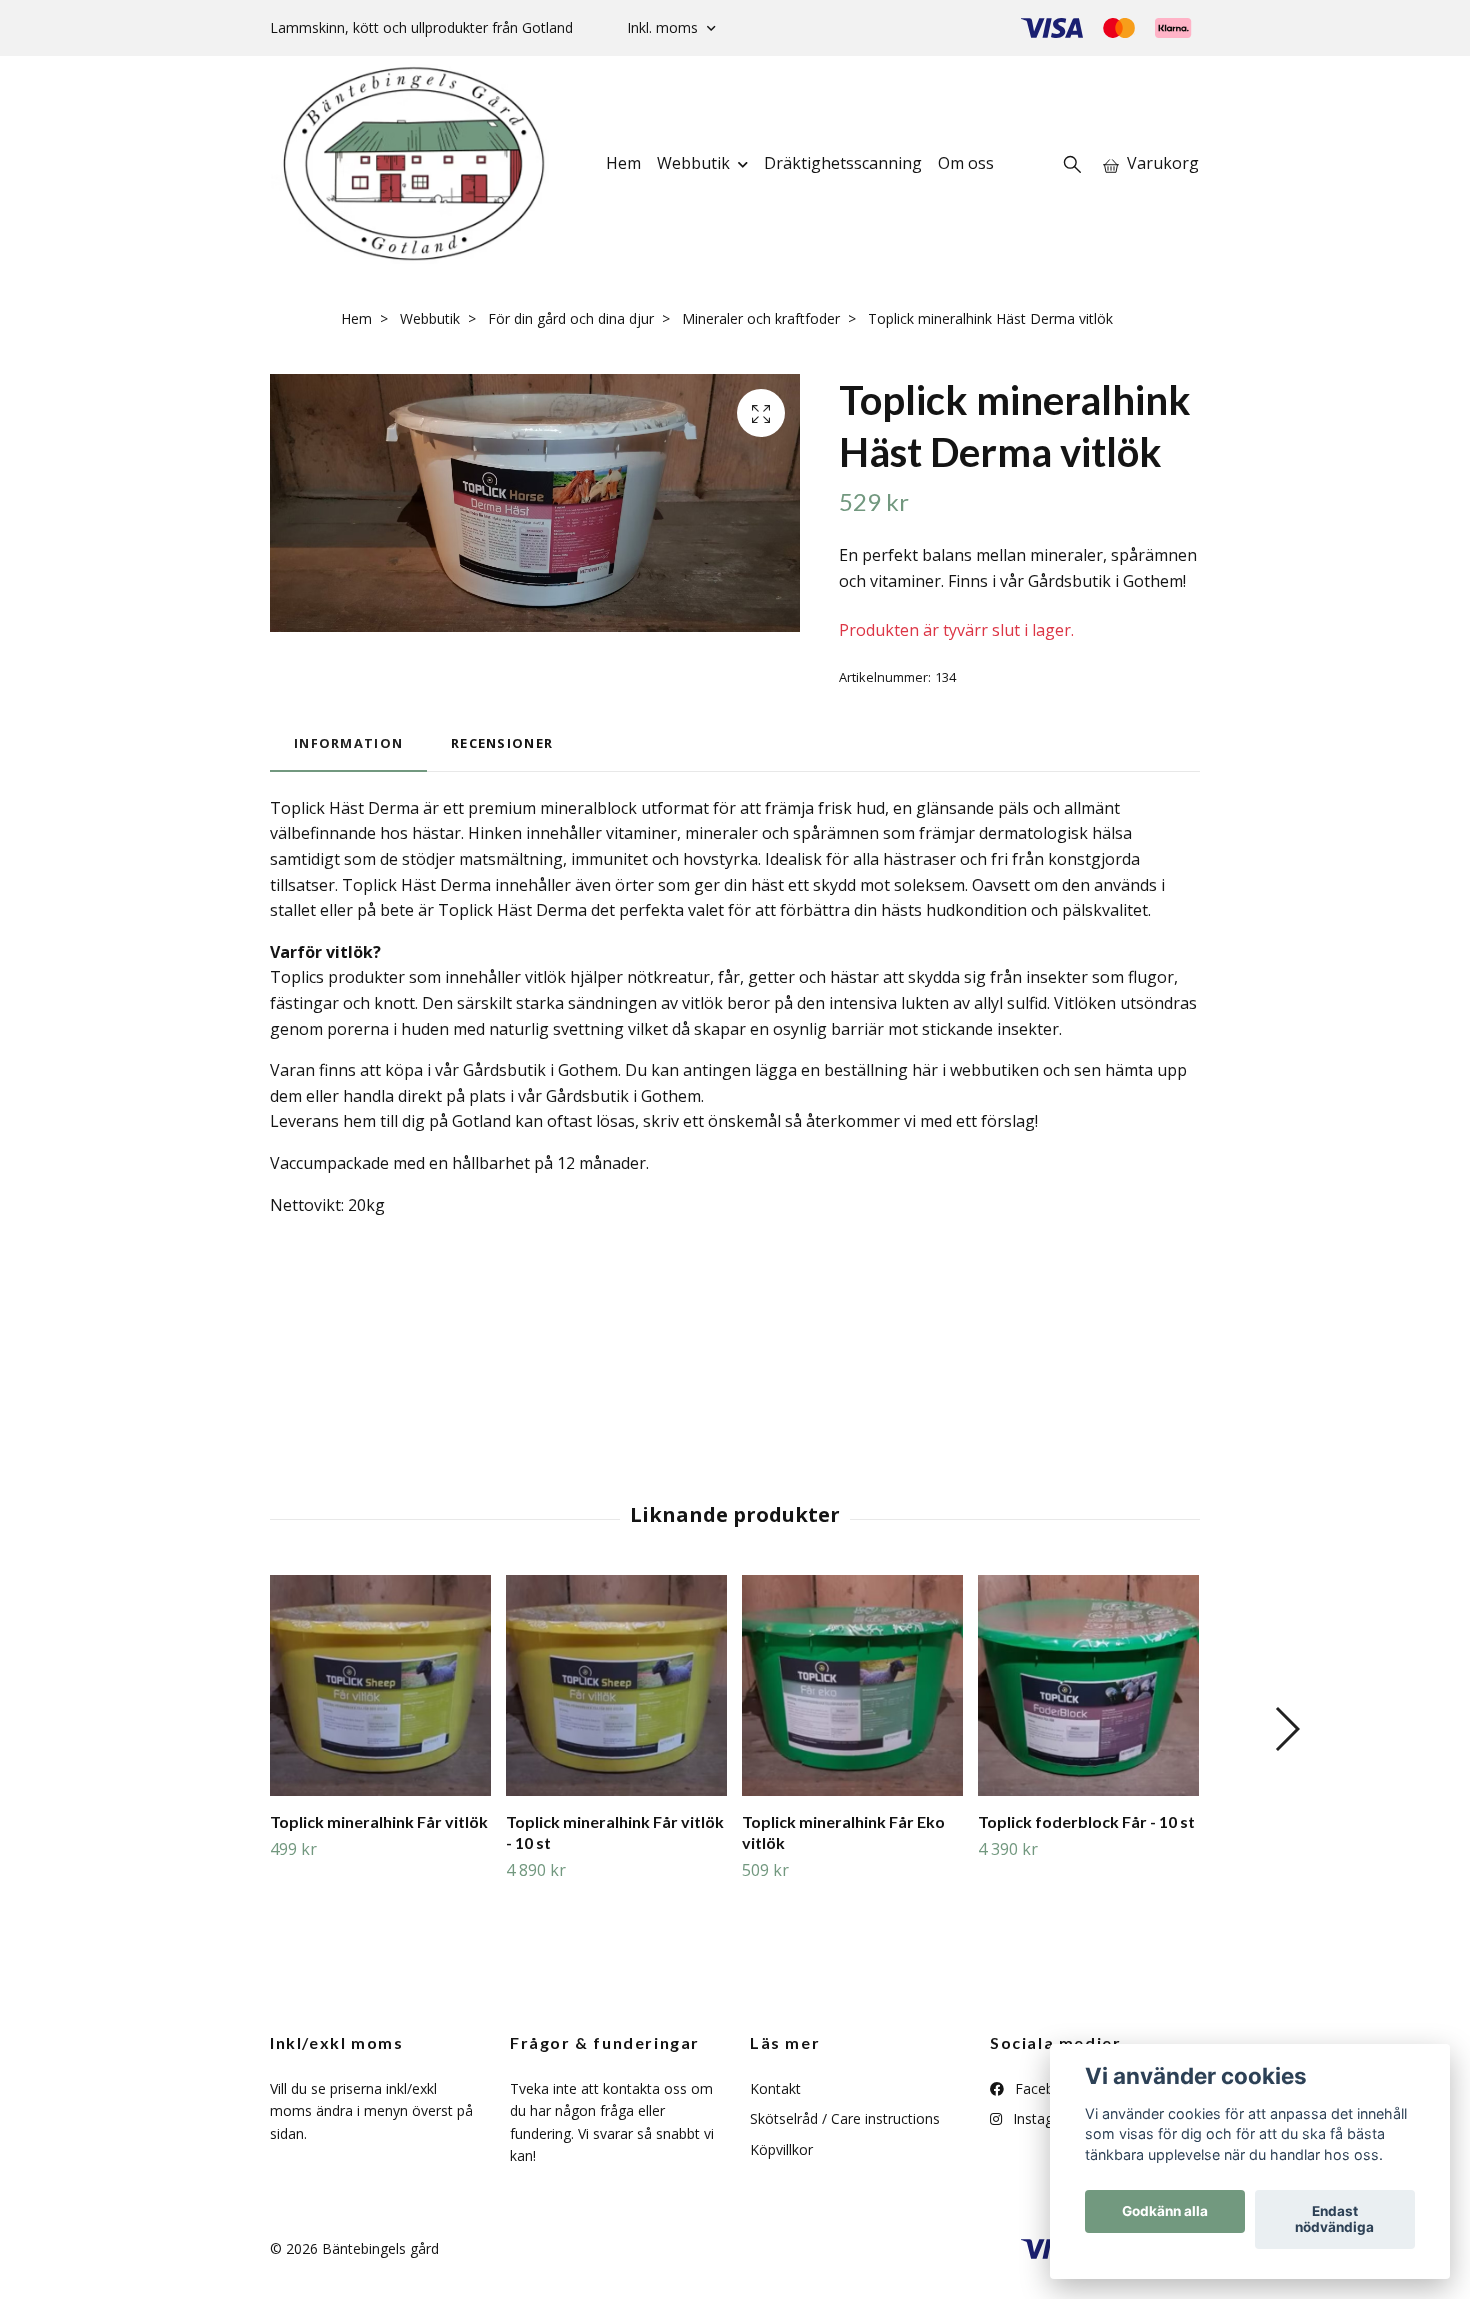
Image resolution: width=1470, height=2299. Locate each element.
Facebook (1045, 2088)
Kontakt (775, 2088)
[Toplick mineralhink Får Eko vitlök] (852, 1685)
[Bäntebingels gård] (412, 164)
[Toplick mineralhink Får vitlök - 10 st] (616, 1685)
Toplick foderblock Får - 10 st (1086, 1821)
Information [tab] (348, 743)
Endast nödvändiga (1334, 2220)
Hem (623, 163)
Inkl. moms (664, 27)
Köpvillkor (781, 2149)
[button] (1286, 1729)
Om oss (966, 163)
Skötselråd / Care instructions (845, 2118)
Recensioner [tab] (502, 743)
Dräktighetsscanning (843, 163)
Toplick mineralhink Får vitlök (379, 1821)
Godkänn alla (1165, 2212)
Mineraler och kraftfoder (761, 318)
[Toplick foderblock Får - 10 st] (1088, 1685)
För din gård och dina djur (571, 318)
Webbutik (693, 163)
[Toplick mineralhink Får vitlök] (380, 1685)
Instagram (1044, 2118)
